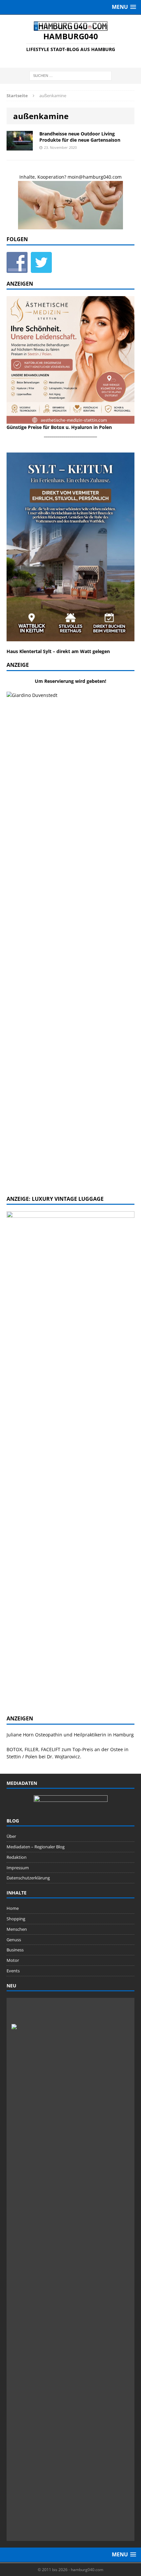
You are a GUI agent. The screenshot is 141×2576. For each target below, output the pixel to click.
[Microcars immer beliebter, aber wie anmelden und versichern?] (27, 2526)
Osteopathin (49, 1735)
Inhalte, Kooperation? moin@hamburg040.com (70, 177)
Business (15, 1950)
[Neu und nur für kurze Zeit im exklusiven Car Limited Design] (55, 2526)
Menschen (17, 1929)
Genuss (14, 1940)
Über (11, 1836)
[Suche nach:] (70, 75)
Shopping (16, 1919)
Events (13, 1971)
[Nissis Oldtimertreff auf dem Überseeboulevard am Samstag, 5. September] (84, 2526)
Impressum (18, 1868)
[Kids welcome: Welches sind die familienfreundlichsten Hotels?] (70, 2013)
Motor (13, 1960)
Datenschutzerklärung (28, 1878)
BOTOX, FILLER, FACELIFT (33, 1749)
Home (13, 1908)
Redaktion (17, 1857)
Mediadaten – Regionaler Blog (36, 1847)
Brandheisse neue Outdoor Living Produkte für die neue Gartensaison (80, 137)
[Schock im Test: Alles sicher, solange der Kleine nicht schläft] (113, 2526)
